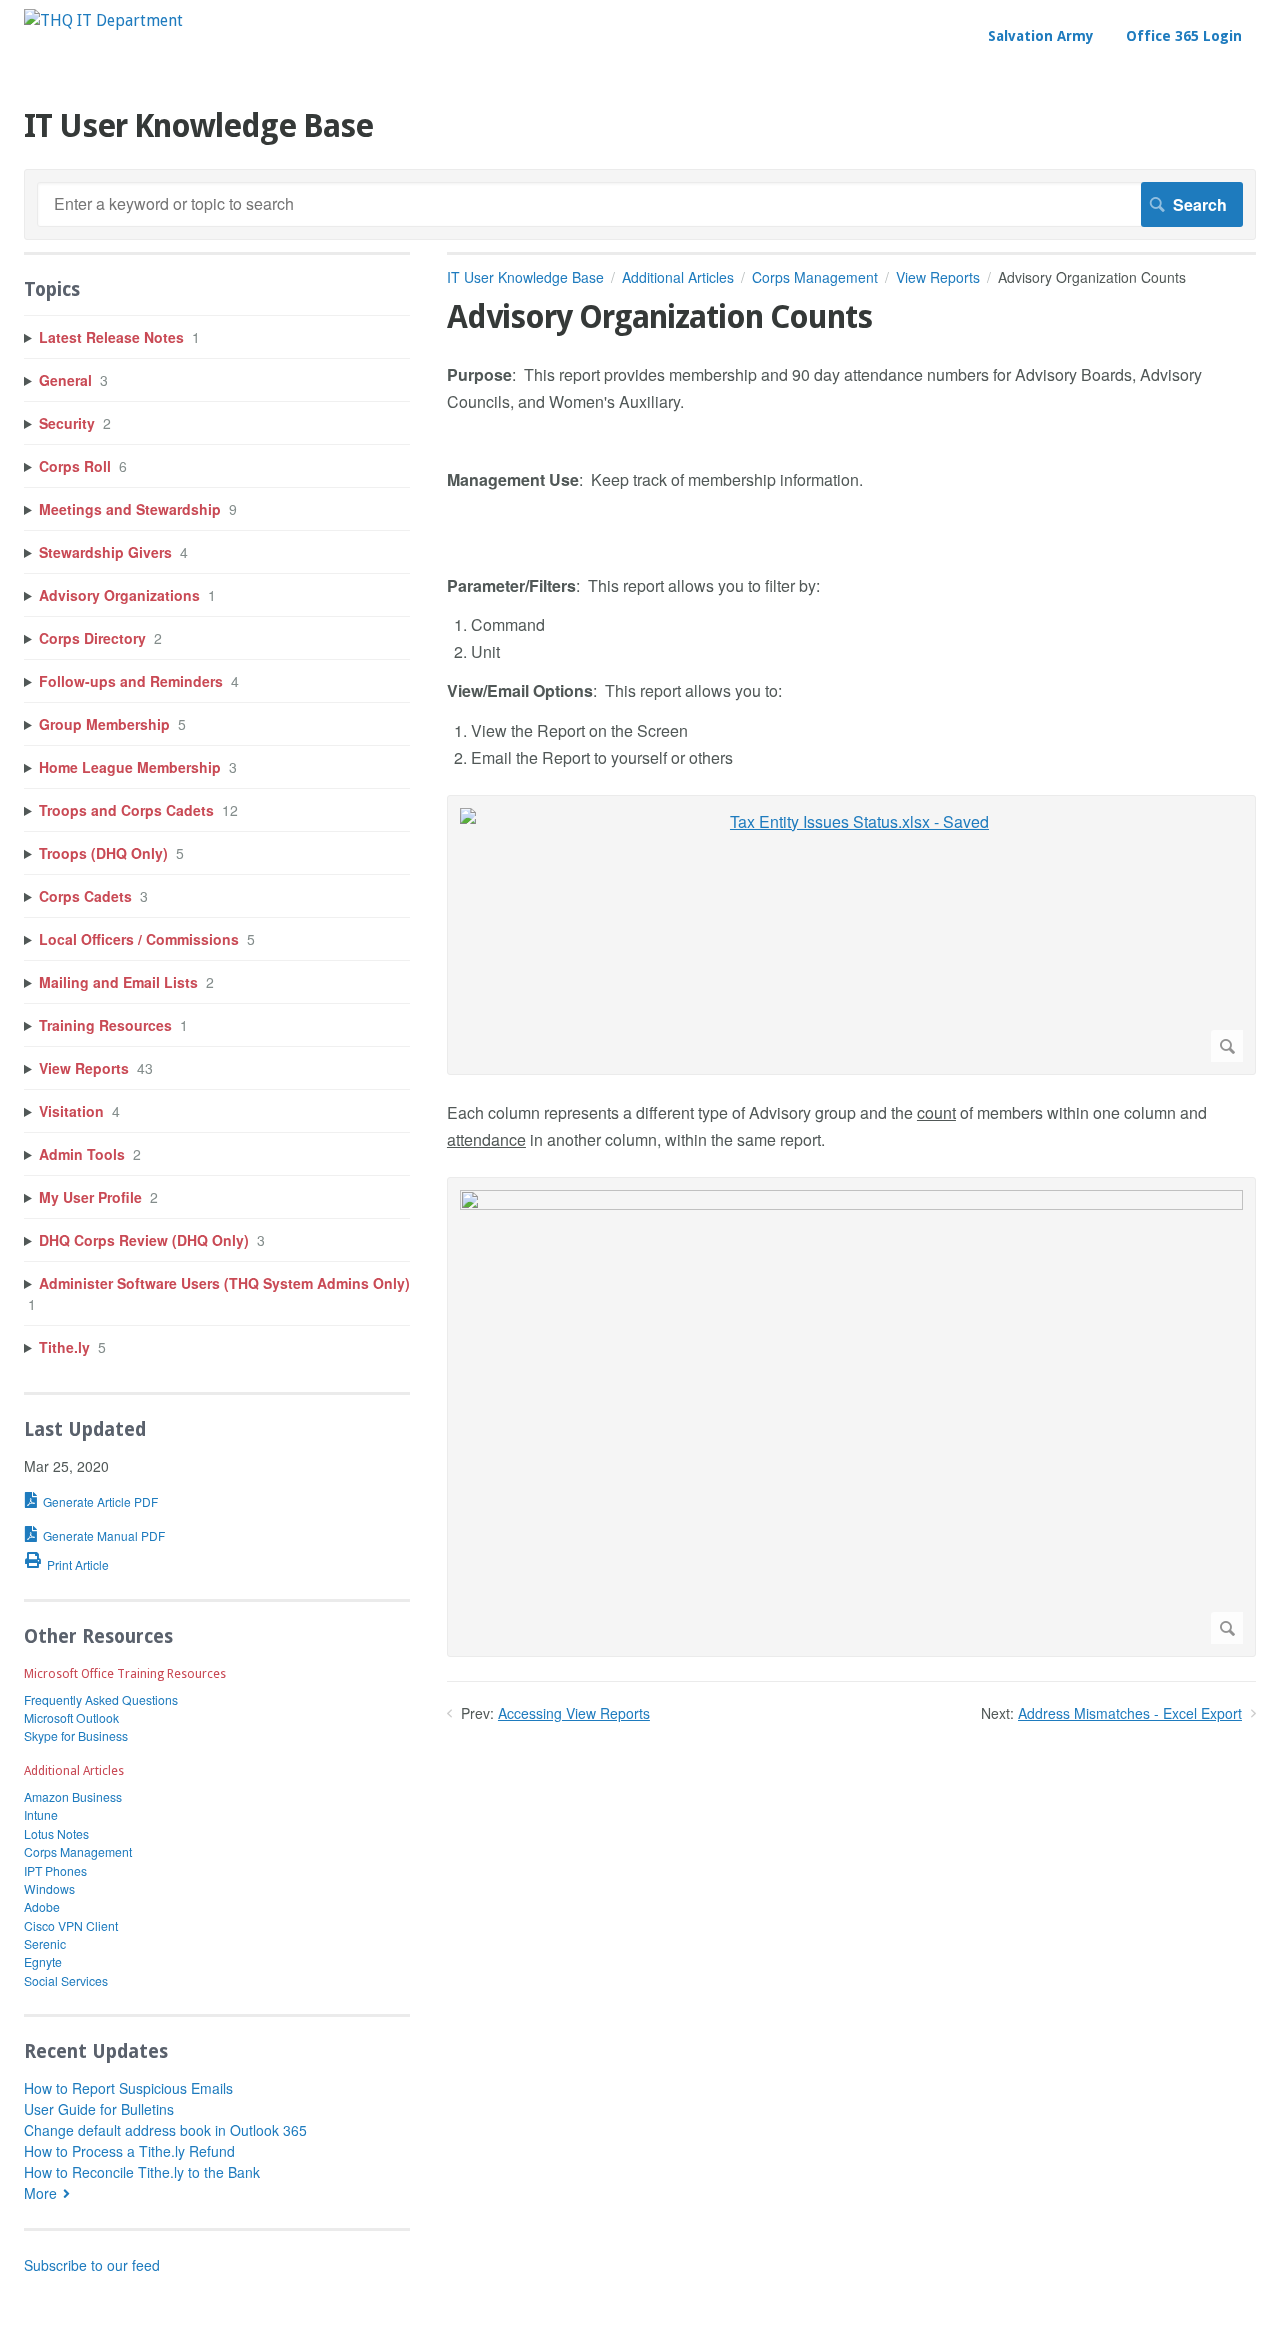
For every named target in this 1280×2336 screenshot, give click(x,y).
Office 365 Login (1184, 36)
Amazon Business (73, 1796)
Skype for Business (76, 1735)
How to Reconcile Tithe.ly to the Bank (142, 2172)
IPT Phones (55, 1870)
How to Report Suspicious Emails (128, 2088)
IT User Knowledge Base (525, 277)
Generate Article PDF (100, 1501)
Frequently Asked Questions (101, 1699)
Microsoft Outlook (71, 1717)
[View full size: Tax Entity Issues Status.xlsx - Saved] (851, 935)
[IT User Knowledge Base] (103, 20)
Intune (41, 1814)
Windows (49, 1888)
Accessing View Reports (574, 1713)
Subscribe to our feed (92, 2265)
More (40, 2193)
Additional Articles (678, 277)
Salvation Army (1041, 36)
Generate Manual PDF (104, 1535)
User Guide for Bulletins (99, 2109)
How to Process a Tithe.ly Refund (129, 2151)
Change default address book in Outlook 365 (165, 2130)
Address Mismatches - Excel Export (1130, 1713)
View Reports (938, 277)
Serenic (45, 1943)
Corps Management (815, 277)
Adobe (42, 1906)
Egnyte (43, 1961)
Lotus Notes (56, 1833)
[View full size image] (851, 1417)
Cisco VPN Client (71, 1925)
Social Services (66, 1980)
